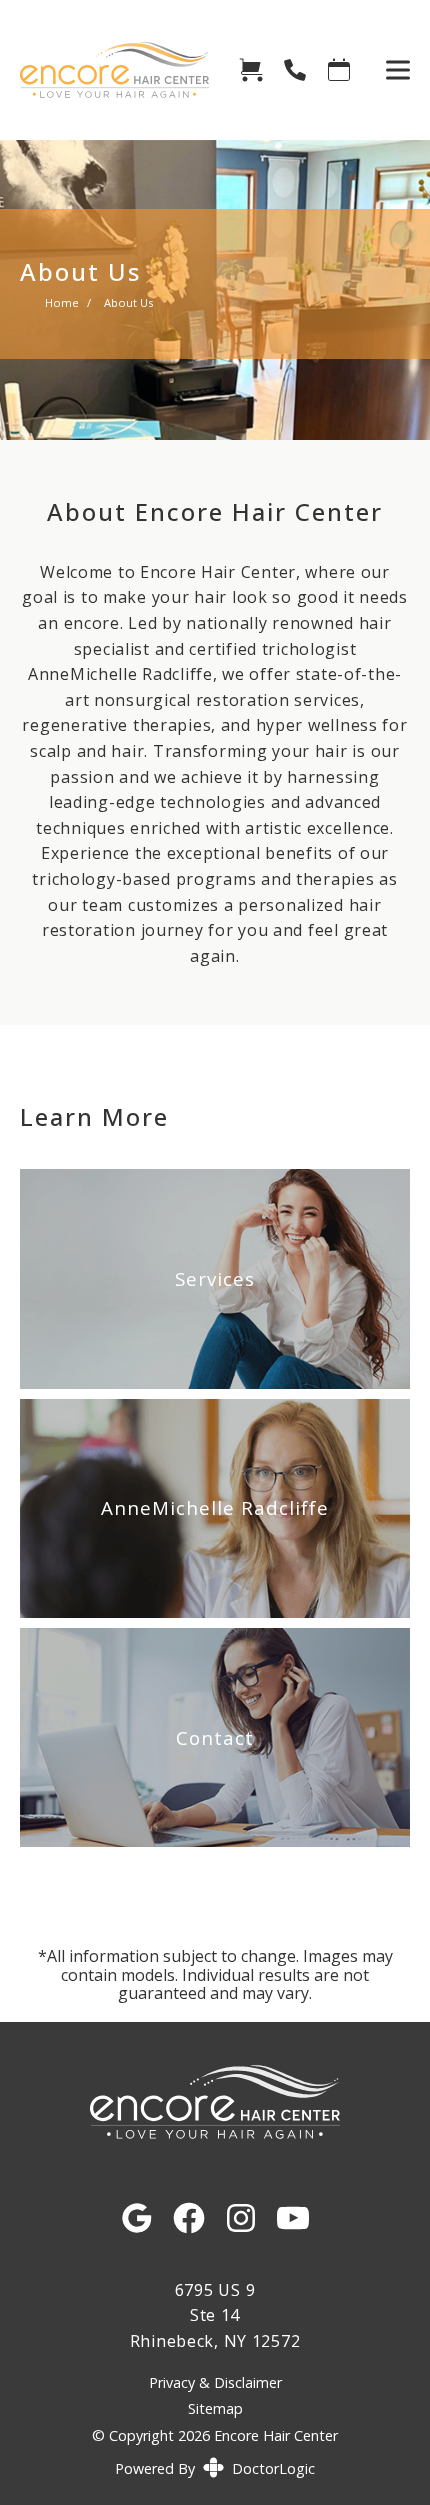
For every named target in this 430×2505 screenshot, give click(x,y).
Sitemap (215, 2408)
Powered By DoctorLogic (215, 2468)
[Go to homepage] (104, 70)
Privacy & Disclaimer (215, 2383)
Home (62, 302)
